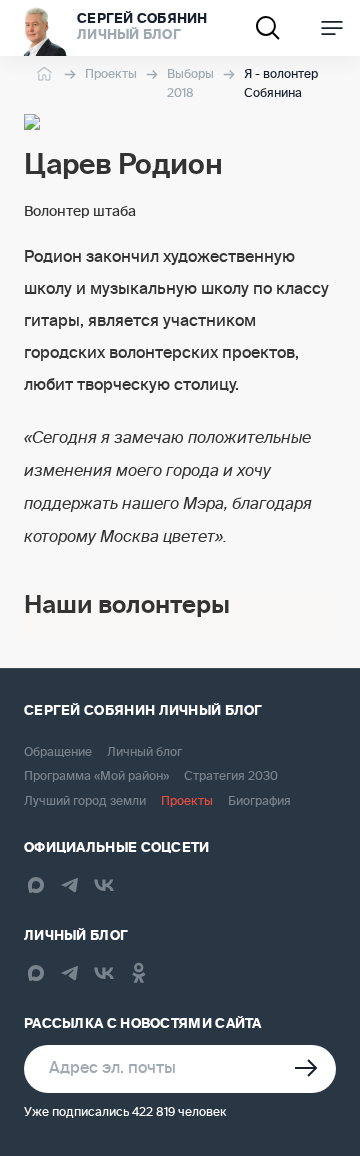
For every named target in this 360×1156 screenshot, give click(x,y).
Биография (259, 802)
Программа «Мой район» (96, 777)
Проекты (111, 75)
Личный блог (144, 753)
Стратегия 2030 (231, 777)
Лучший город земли (85, 802)
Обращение (58, 753)
